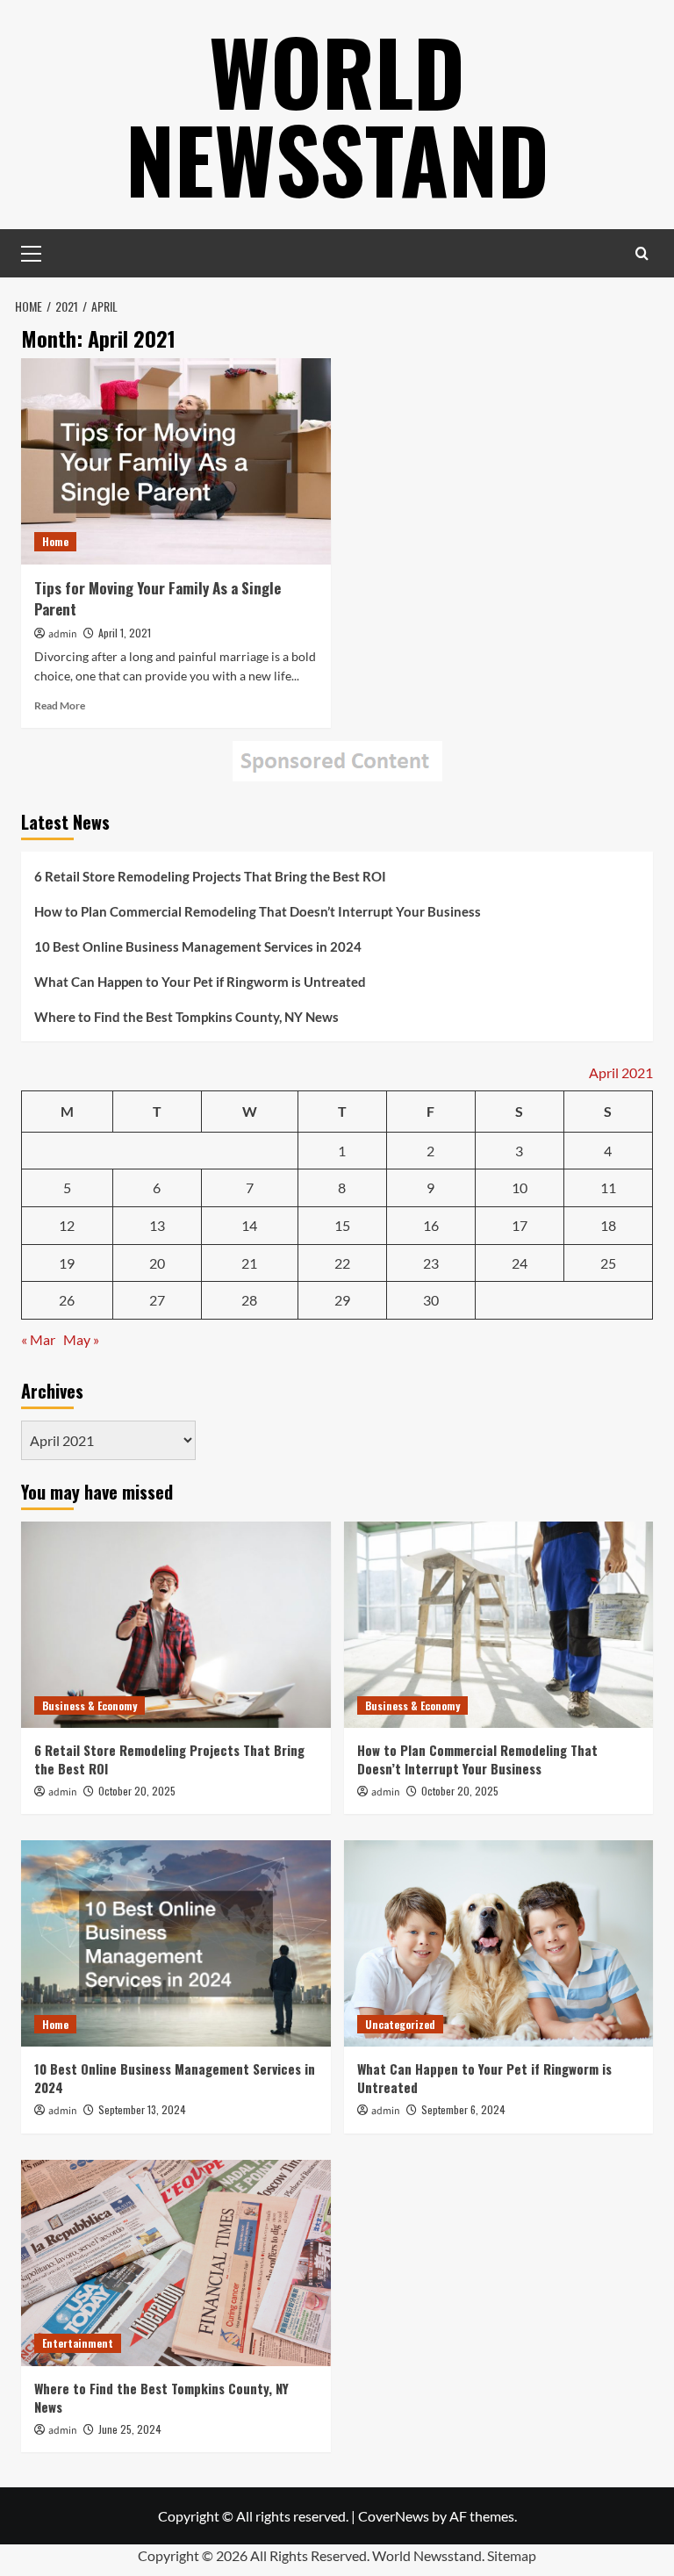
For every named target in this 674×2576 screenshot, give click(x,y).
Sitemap (512, 2555)
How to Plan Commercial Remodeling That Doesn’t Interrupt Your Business (258, 911)
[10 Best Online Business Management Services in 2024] (176, 1943)
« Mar (38, 1339)
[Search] (642, 253)
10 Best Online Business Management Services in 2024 (198, 946)
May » (81, 1339)
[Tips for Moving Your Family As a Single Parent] (176, 461)
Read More (60, 705)
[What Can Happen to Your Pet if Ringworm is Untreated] (499, 1943)
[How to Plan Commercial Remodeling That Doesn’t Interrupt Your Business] (499, 1625)
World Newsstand (337, 114)
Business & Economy (90, 1705)
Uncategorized (400, 2024)
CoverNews (394, 2516)
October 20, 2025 (137, 1791)
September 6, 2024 (463, 2109)
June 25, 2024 (130, 2429)
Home (55, 541)
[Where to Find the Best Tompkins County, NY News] (176, 2263)
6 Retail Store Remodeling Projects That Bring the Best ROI (210, 876)
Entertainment (78, 2343)
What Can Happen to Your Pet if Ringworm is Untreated (200, 982)
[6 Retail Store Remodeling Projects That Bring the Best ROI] (176, 1625)
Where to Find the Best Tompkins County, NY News (186, 1017)
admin (63, 634)
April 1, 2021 (125, 633)
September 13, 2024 (142, 2109)
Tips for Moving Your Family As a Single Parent (158, 598)
